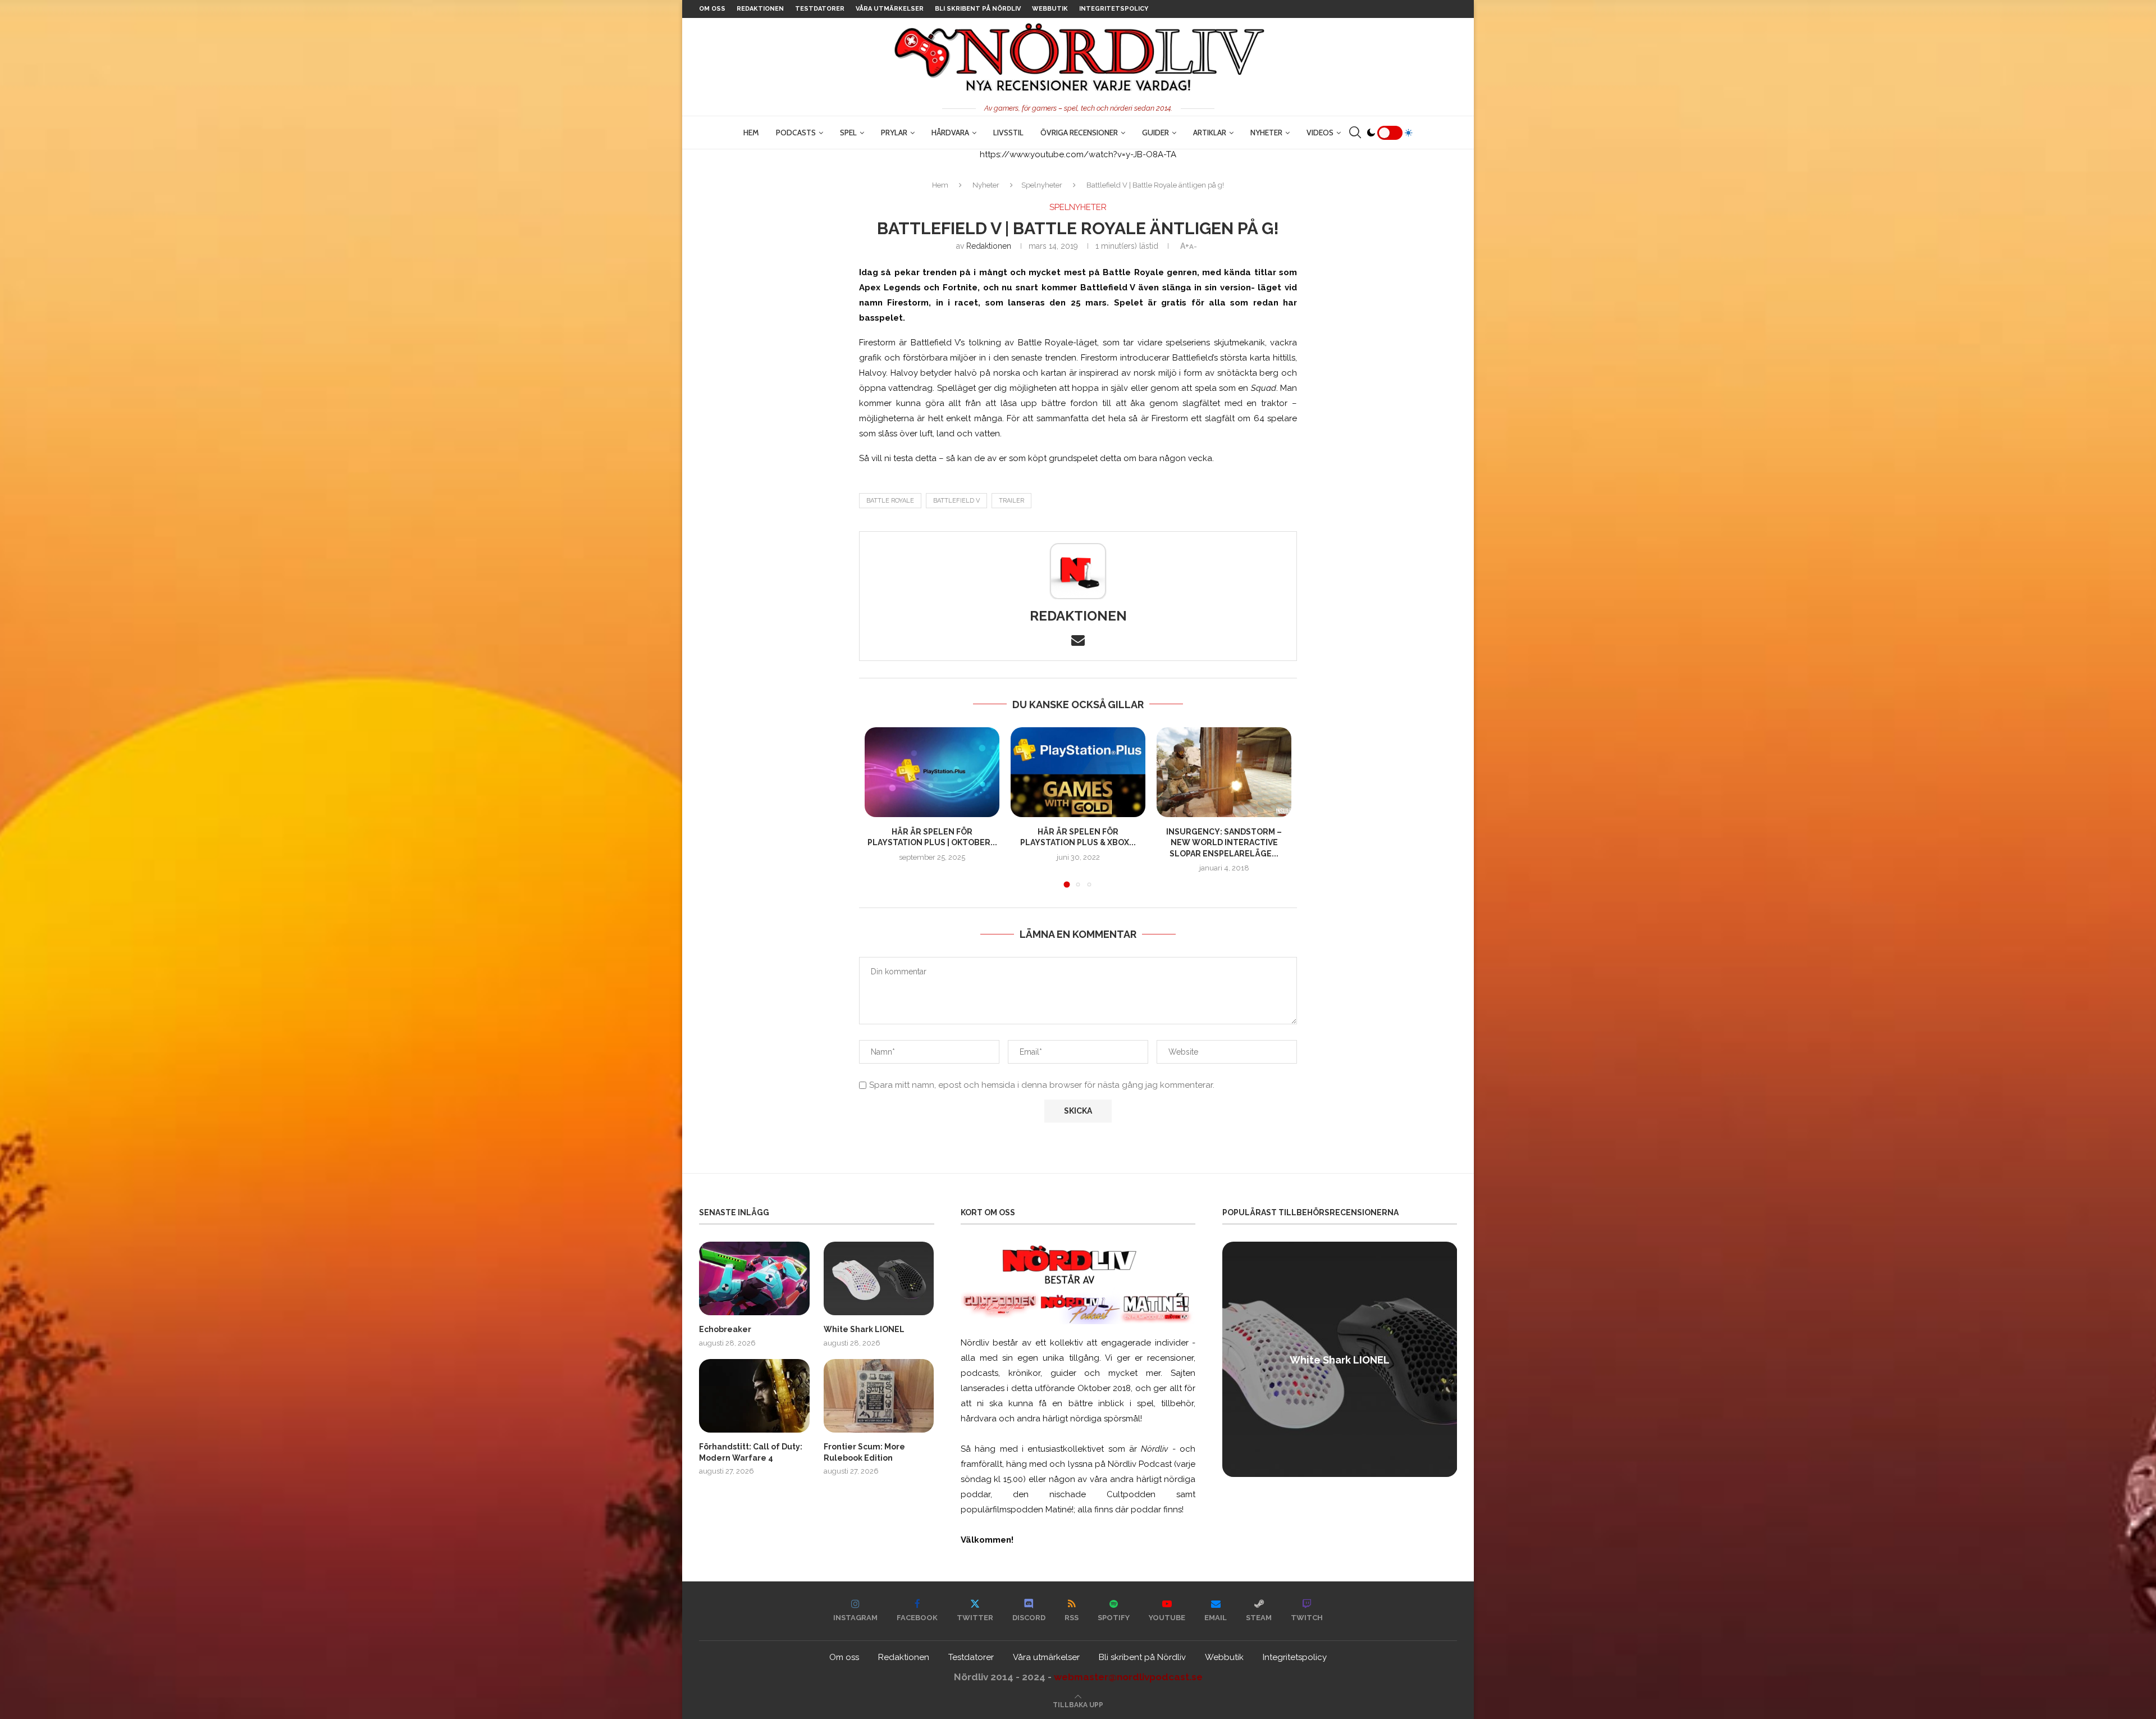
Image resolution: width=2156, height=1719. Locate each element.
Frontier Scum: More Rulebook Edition (864, 1452)
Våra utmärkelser (890, 9)
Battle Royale (890, 501)
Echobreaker (725, 1329)
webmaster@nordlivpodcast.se (1128, 1677)
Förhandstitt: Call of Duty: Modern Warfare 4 (751, 1452)
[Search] (1355, 133)
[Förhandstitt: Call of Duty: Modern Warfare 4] (754, 1396)
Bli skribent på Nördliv (978, 9)
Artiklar (1210, 133)
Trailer (1011, 501)
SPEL (848, 133)
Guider (1155, 133)
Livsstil (1008, 133)
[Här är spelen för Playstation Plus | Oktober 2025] (932, 772)
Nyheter (1266, 133)
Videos (1320, 133)
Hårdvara (950, 133)
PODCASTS (796, 133)
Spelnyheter (1042, 185)
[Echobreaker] (754, 1278)
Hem (751, 133)
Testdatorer (820, 9)
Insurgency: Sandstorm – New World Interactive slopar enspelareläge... (1224, 843)
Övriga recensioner (1079, 133)
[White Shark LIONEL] (879, 1278)
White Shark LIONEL (864, 1329)
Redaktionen (760, 9)
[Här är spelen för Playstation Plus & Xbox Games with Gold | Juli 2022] (1078, 772)
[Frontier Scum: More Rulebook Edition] (879, 1396)
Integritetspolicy (1114, 9)
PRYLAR (894, 133)
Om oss (712, 9)
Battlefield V (956, 501)
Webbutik (1050, 9)
